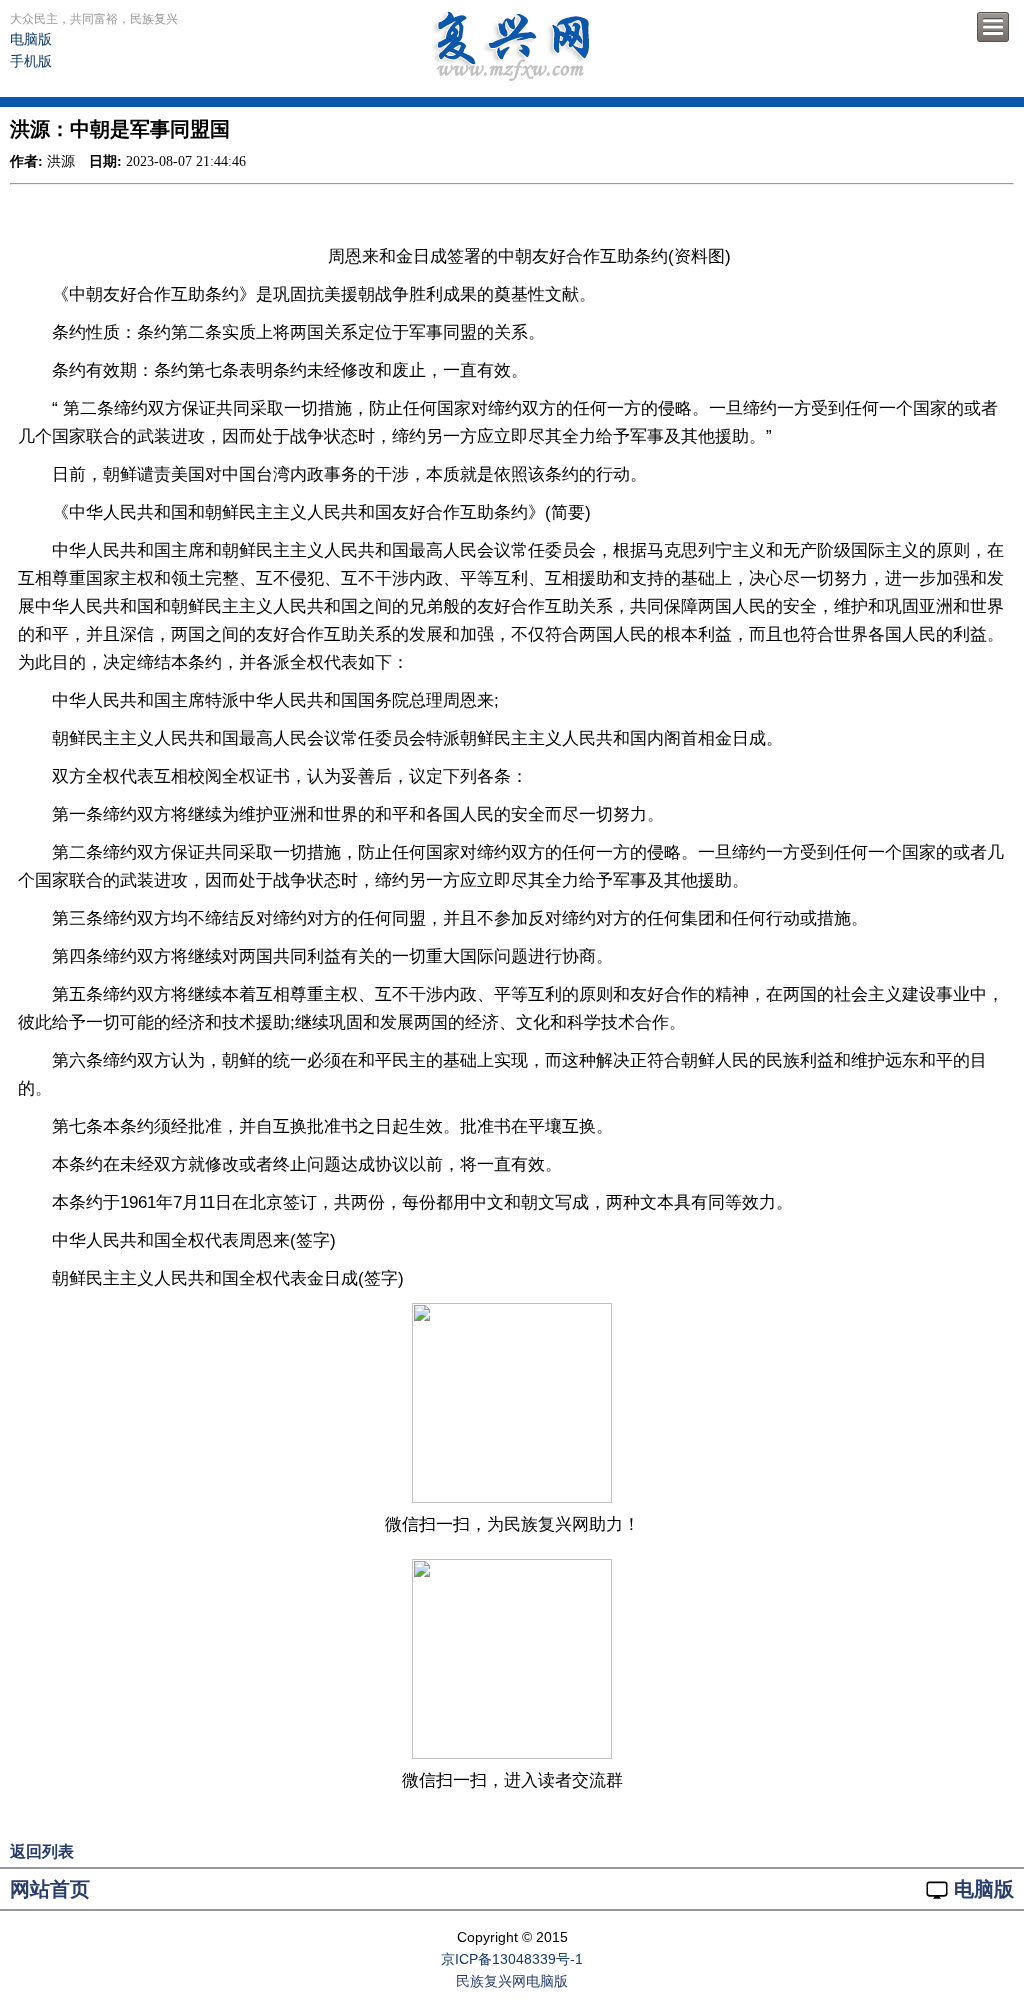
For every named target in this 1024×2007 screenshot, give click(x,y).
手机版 (31, 61)
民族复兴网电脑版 (512, 1981)
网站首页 (50, 1889)
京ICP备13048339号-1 (512, 1959)
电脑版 (31, 39)
